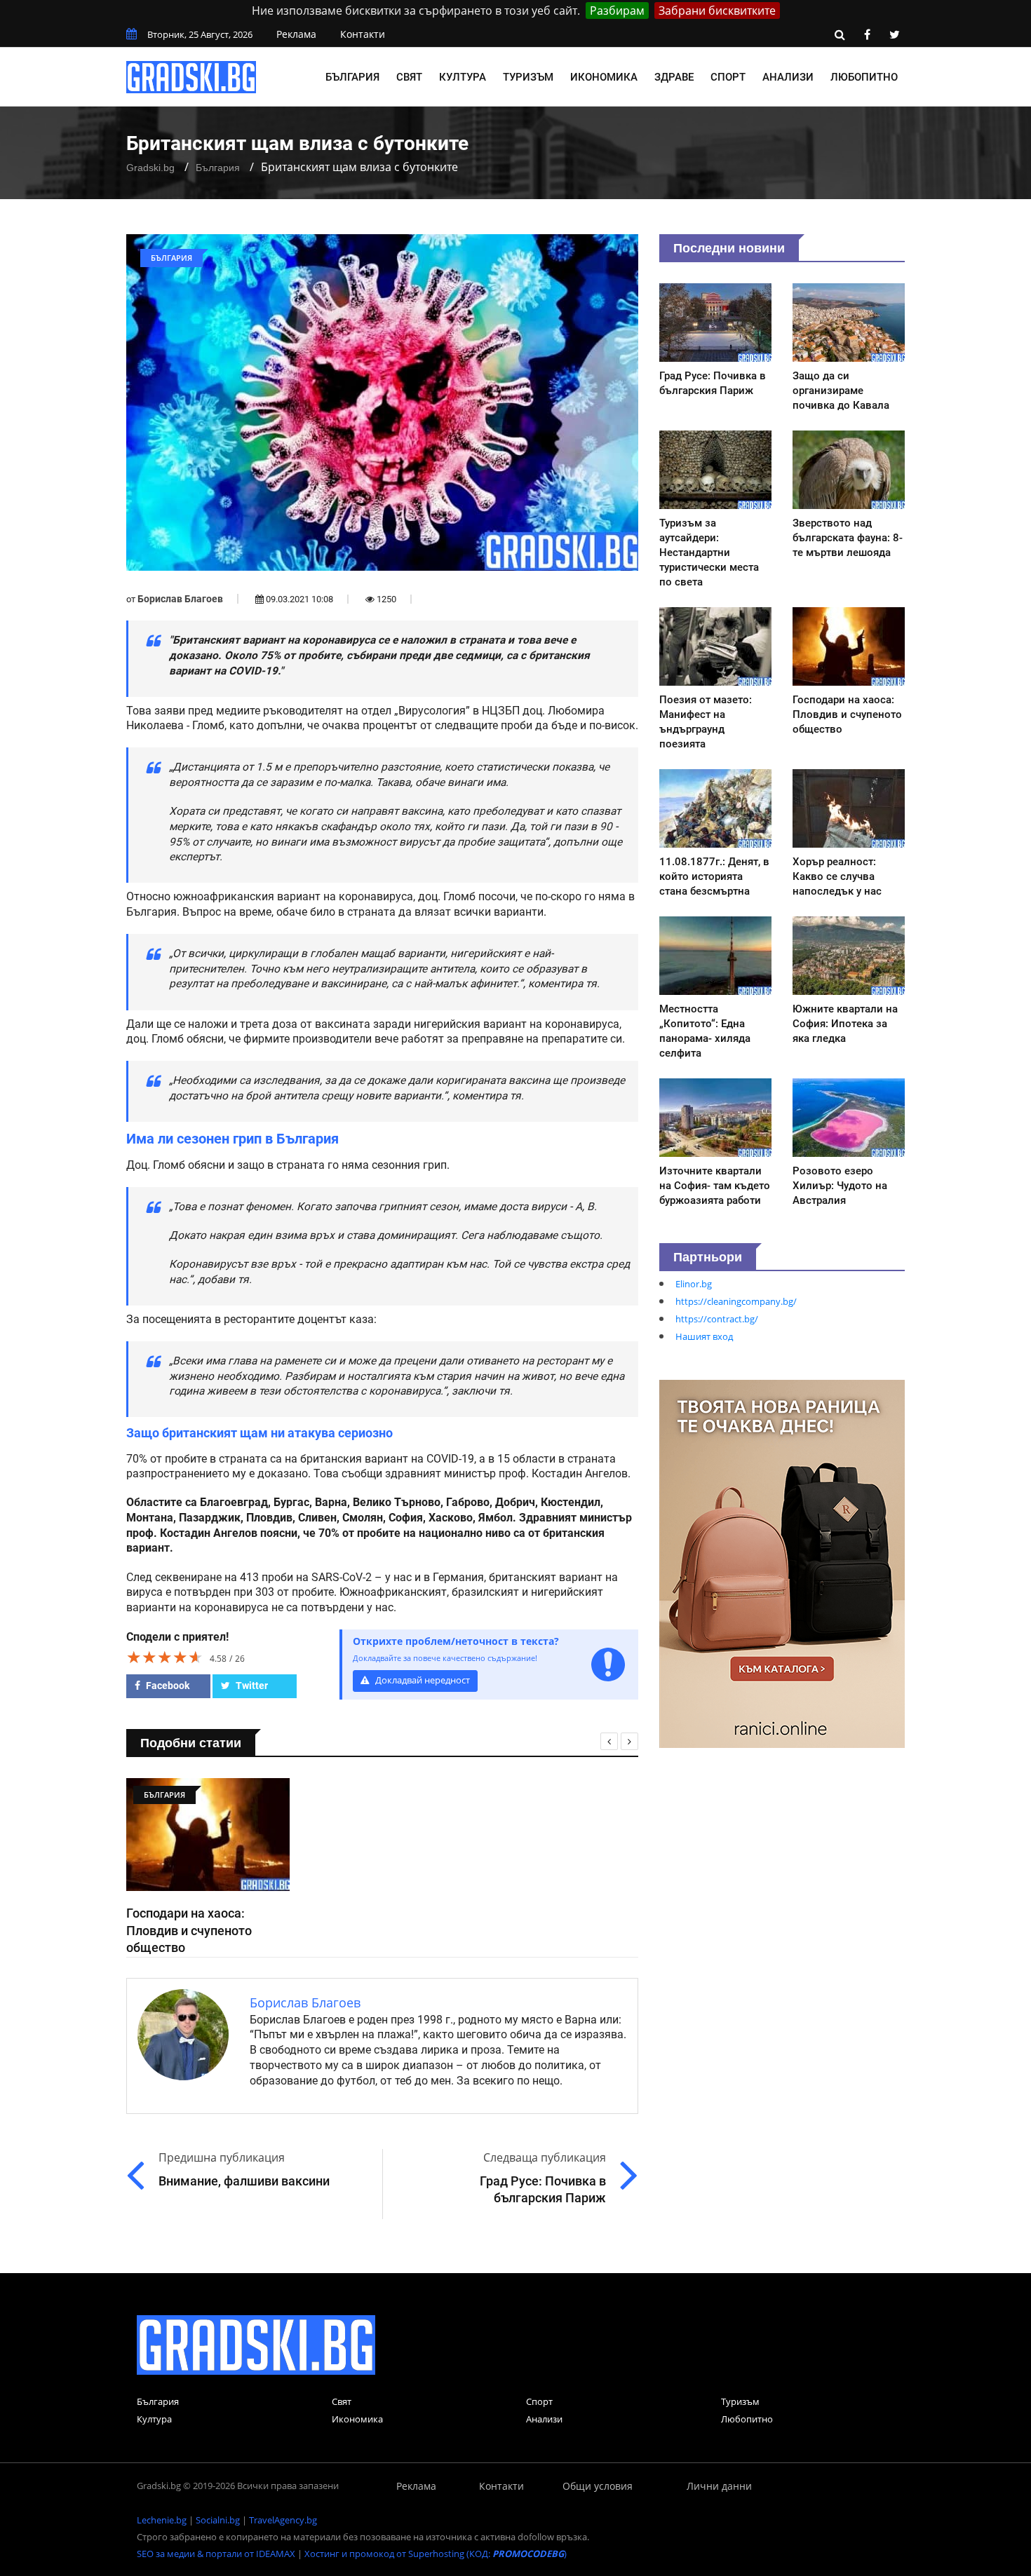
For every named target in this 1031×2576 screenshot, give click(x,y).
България (352, 77)
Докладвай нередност (422, 1680)
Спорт (728, 77)
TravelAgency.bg (283, 2520)
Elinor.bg (694, 1284)
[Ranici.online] (782, 1563)
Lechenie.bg (162, 2520)
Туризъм (528, 77)
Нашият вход (704, 1336)
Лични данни (719, 2486)
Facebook (167, 1686)
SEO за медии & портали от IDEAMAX (216, 2554)
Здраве (674, 77)
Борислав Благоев (180, 599)
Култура (463, 77)
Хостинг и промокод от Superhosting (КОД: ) (436, 2554)
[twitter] (894, 34)
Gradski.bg (150, 168)
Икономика (604, 77)
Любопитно (864, 77)
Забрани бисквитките (717, 11)
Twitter (251, 1686)
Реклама (296, 34)
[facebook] (867, 34)
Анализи (788, 77)
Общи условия (598, 2486)
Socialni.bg (218, 2520)
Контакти (363, 34)
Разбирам (617, 11)
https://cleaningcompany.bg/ (736, 1301)
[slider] (165, 1657)
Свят (409, 77)
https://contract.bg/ (717, 1319)
